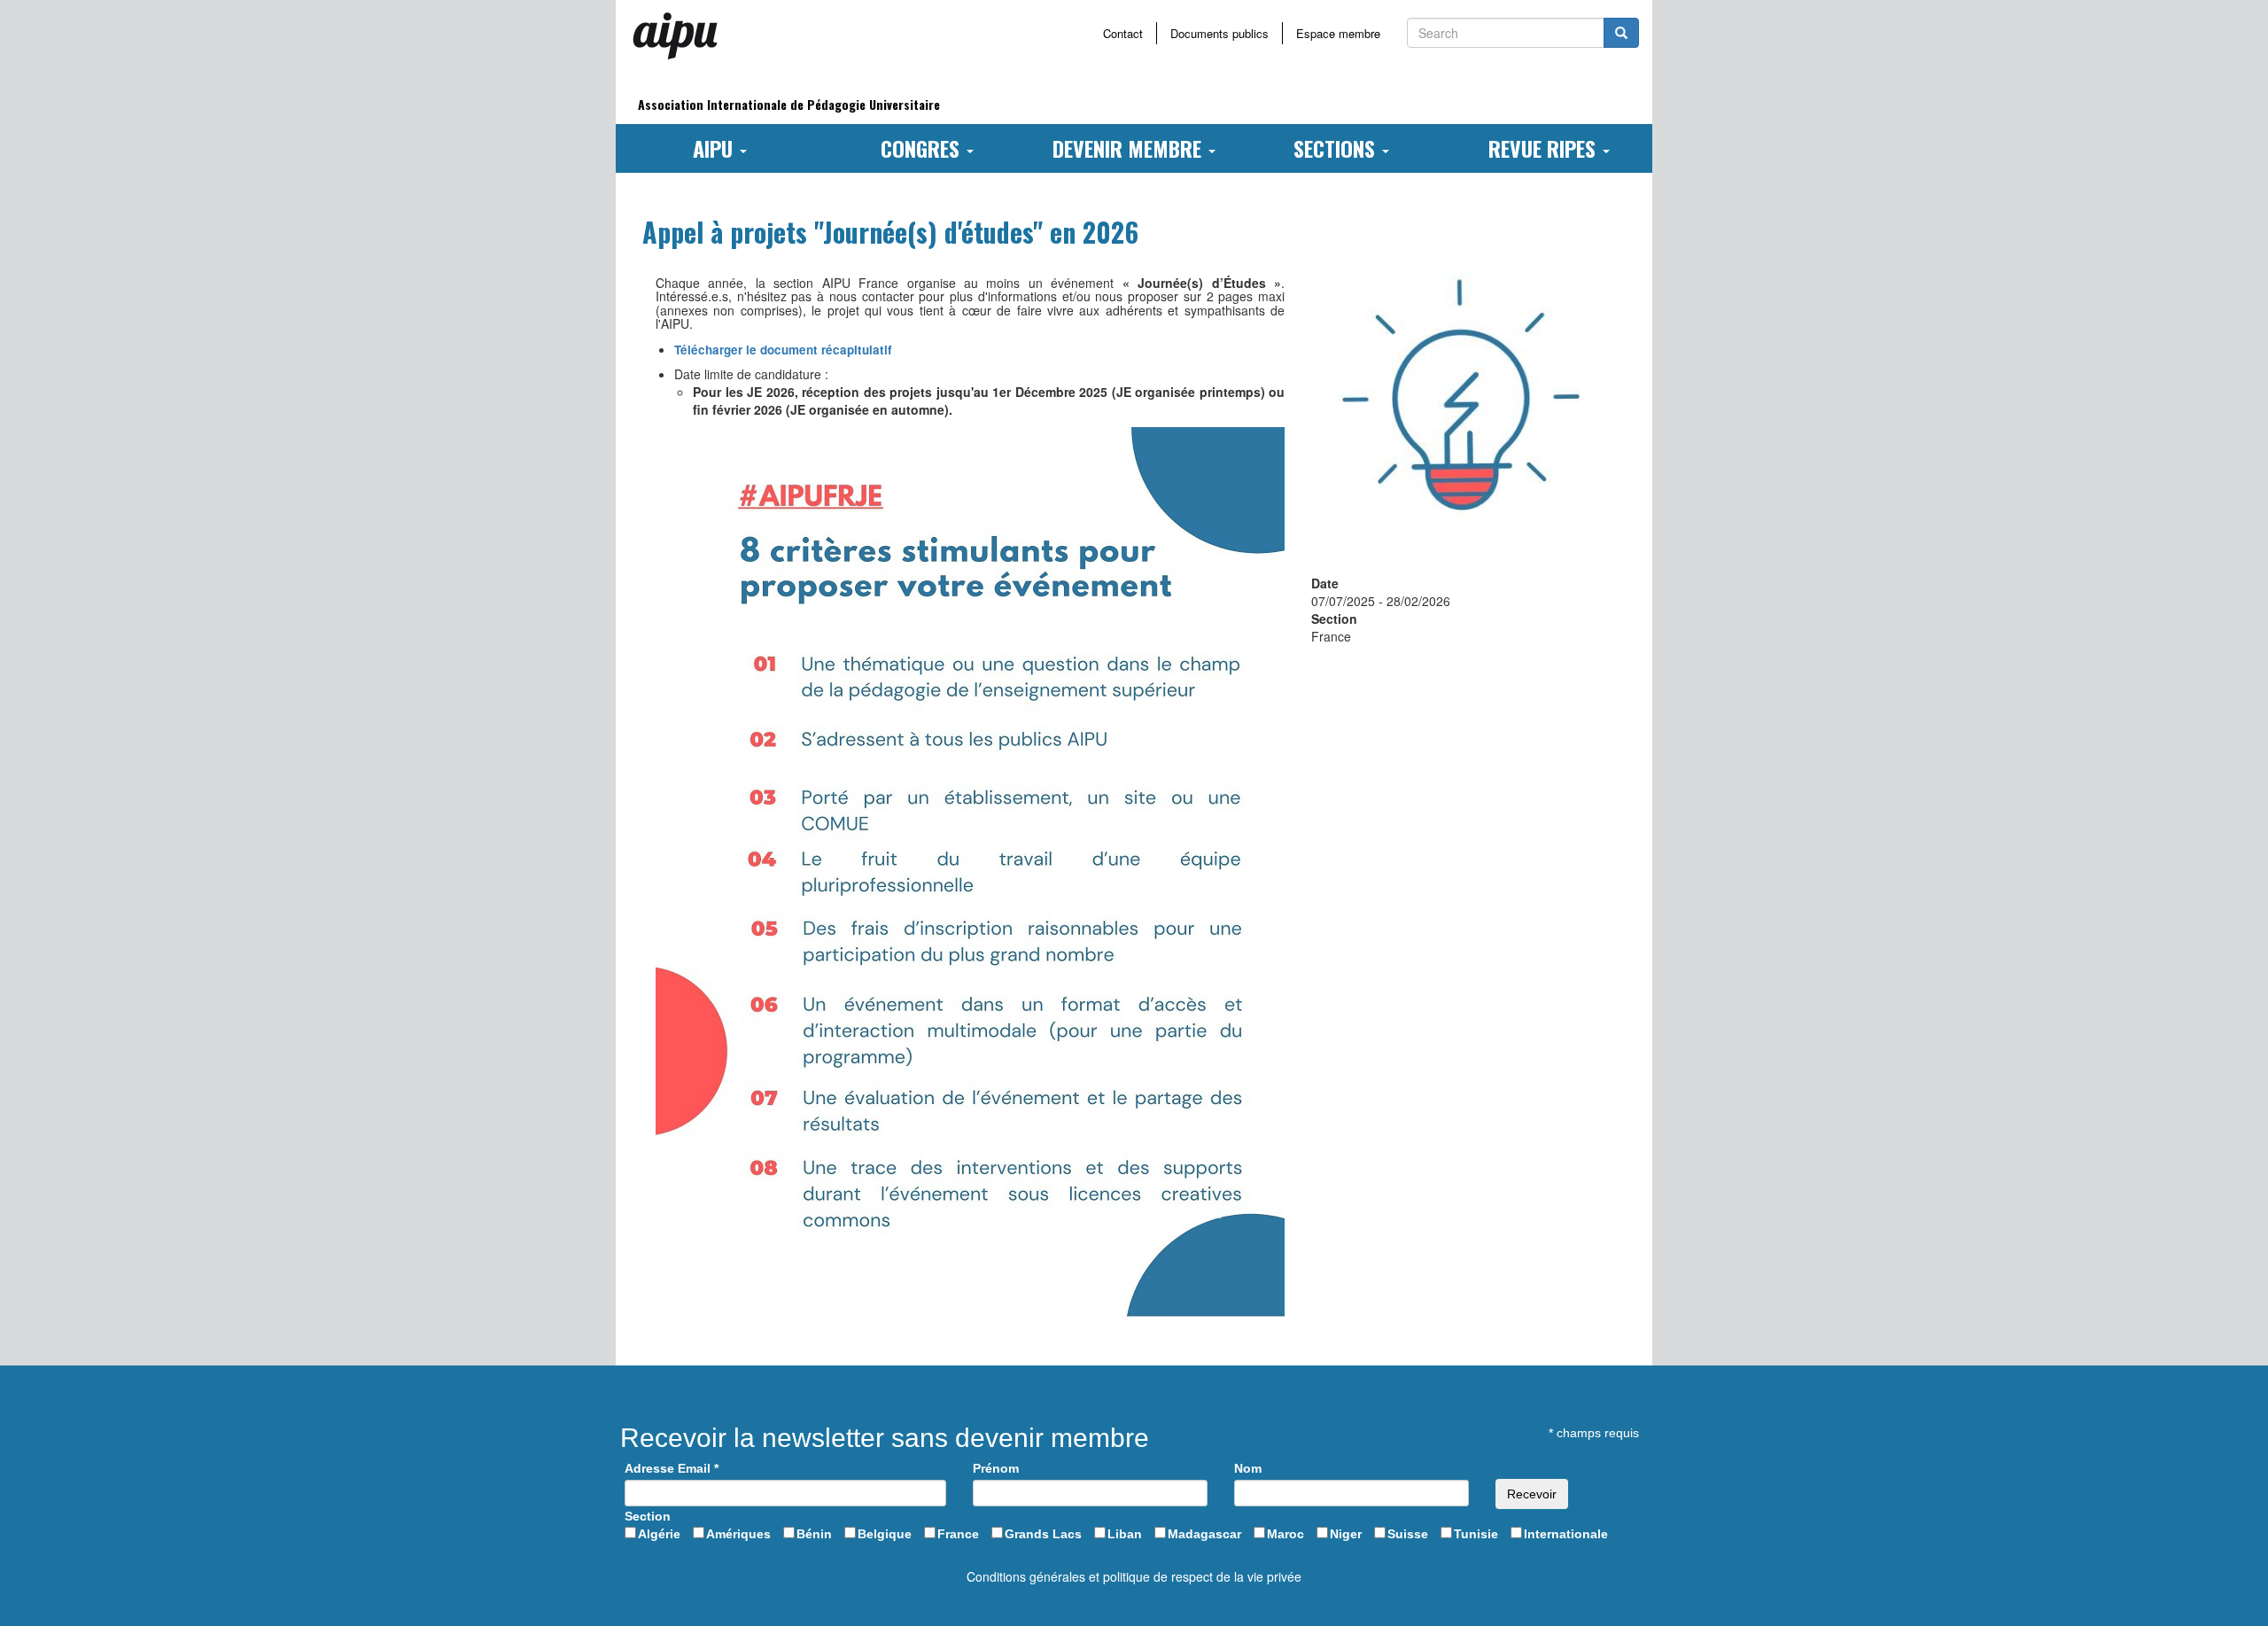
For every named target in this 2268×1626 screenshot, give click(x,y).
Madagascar (1204, 1534)
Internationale (1566, 1534)
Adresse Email (672, 1468)
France (958, 1534)
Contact (1123, 33)
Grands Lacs (1043, 1534)
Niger (1346, 1534)
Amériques (738, 1534)
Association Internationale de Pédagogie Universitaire (789, 104)
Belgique (885, 1534)
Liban (1125, 1534)
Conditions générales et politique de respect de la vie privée (1134, 1576)
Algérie (659, 1534)
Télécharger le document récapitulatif (783, 350)
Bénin (814, 1534)
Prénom (996, 1468)
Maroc (1285, 1534)
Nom (1248, 1468)
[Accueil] (682, 35)
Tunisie (1476, 1534)
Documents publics (1219, 33)
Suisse (1408, 1534)
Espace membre (1338, 33)
